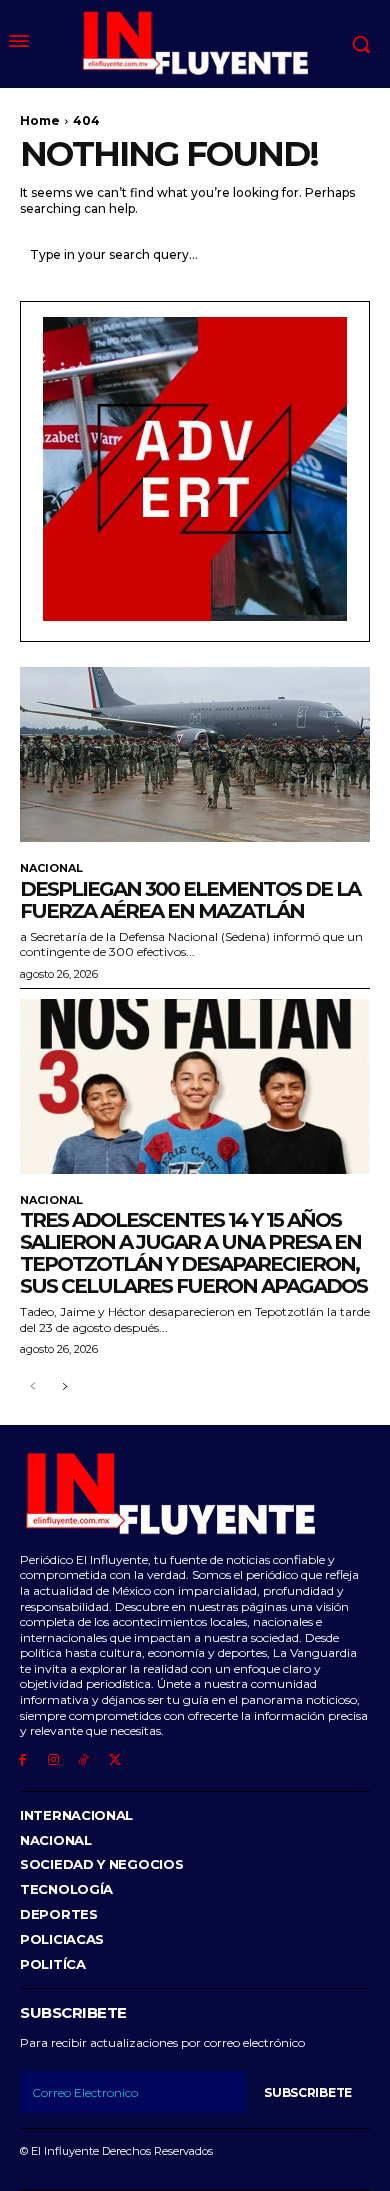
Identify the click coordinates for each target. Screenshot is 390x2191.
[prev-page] (32, 1387)
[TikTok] (84, 1760)
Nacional (51, 868)
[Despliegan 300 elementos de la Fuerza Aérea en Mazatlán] (195, 754)
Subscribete (308, 2092)
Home (40, 120)
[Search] (350, 254)
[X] (114, 1760)
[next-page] (64, 1387)
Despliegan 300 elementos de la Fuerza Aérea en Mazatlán (190, 900)
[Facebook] (22, 1760)
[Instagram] (53, 1760)
